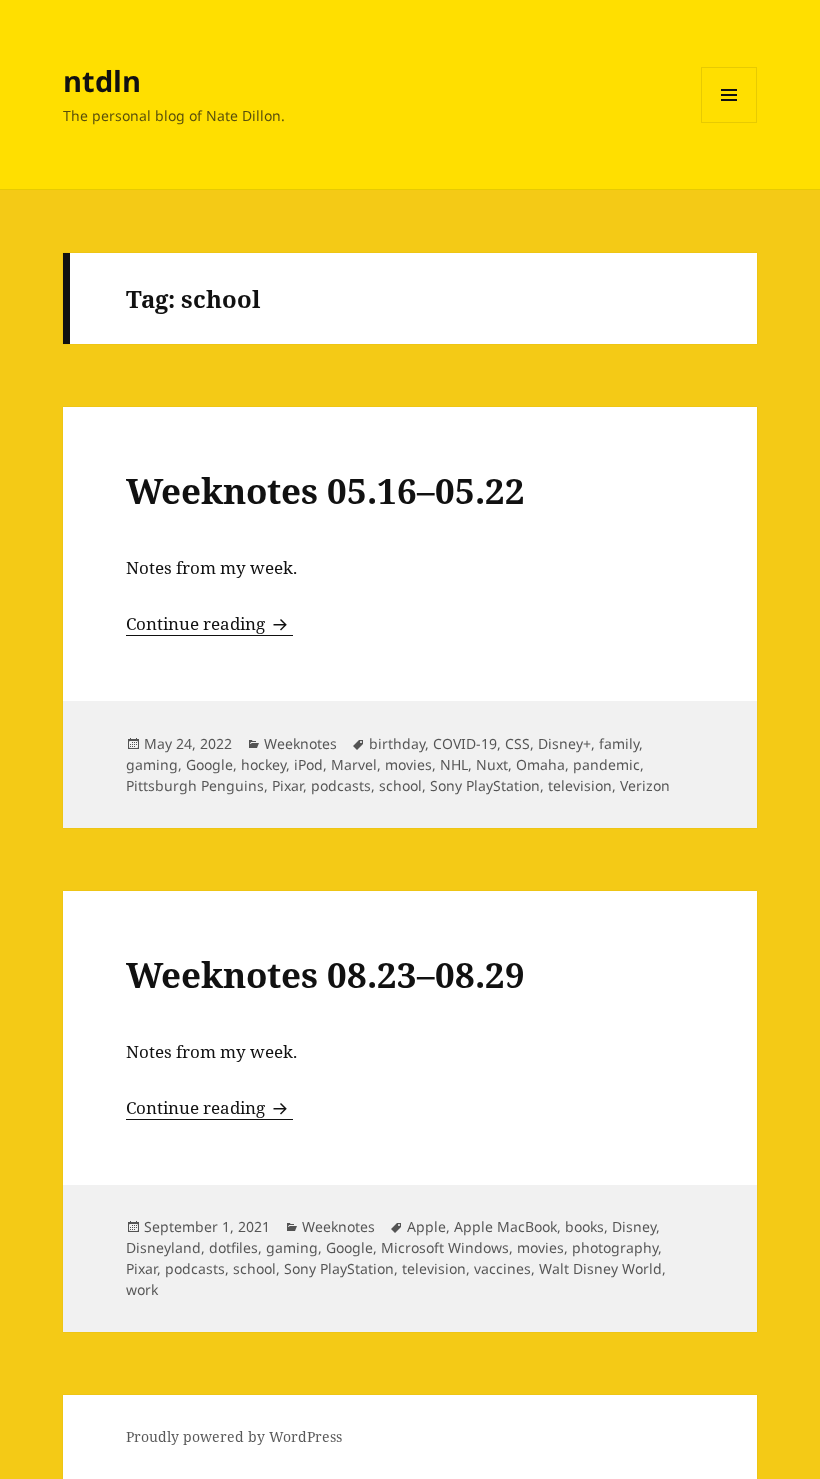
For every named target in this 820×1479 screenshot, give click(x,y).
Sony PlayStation (485, 785)
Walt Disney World (600, 1268)
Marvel (354, 764)
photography (615, 1247)
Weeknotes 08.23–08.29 (325, 974)
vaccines (502, 1268)
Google (209, 764)
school (400, 785)
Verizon (645, 785)
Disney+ (564, 743)
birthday (397, 743)
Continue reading (209, 623)
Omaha (540, 764)
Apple (426, 1226)
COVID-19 (465, 743)
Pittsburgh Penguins (195, 785)
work (142, 1289)
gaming (152, 764)
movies (408, 764)
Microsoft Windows (445, 1247)
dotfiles (233, 1247)
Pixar (287, 785)
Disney (634, 1226)
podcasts (341, 785)
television (580, 785)
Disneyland (163, 1247)
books (584, 1226)
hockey (263, 764)
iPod (308, 764)
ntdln (102, 80)
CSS (517, 743)
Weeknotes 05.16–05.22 (325, 490)
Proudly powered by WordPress (234, 1436)
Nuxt (492, 764)
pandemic (606, 764)
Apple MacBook (505, 1226)
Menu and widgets (729, 122)
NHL (454, 764)
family (619, 743)
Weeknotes (300, 743)
